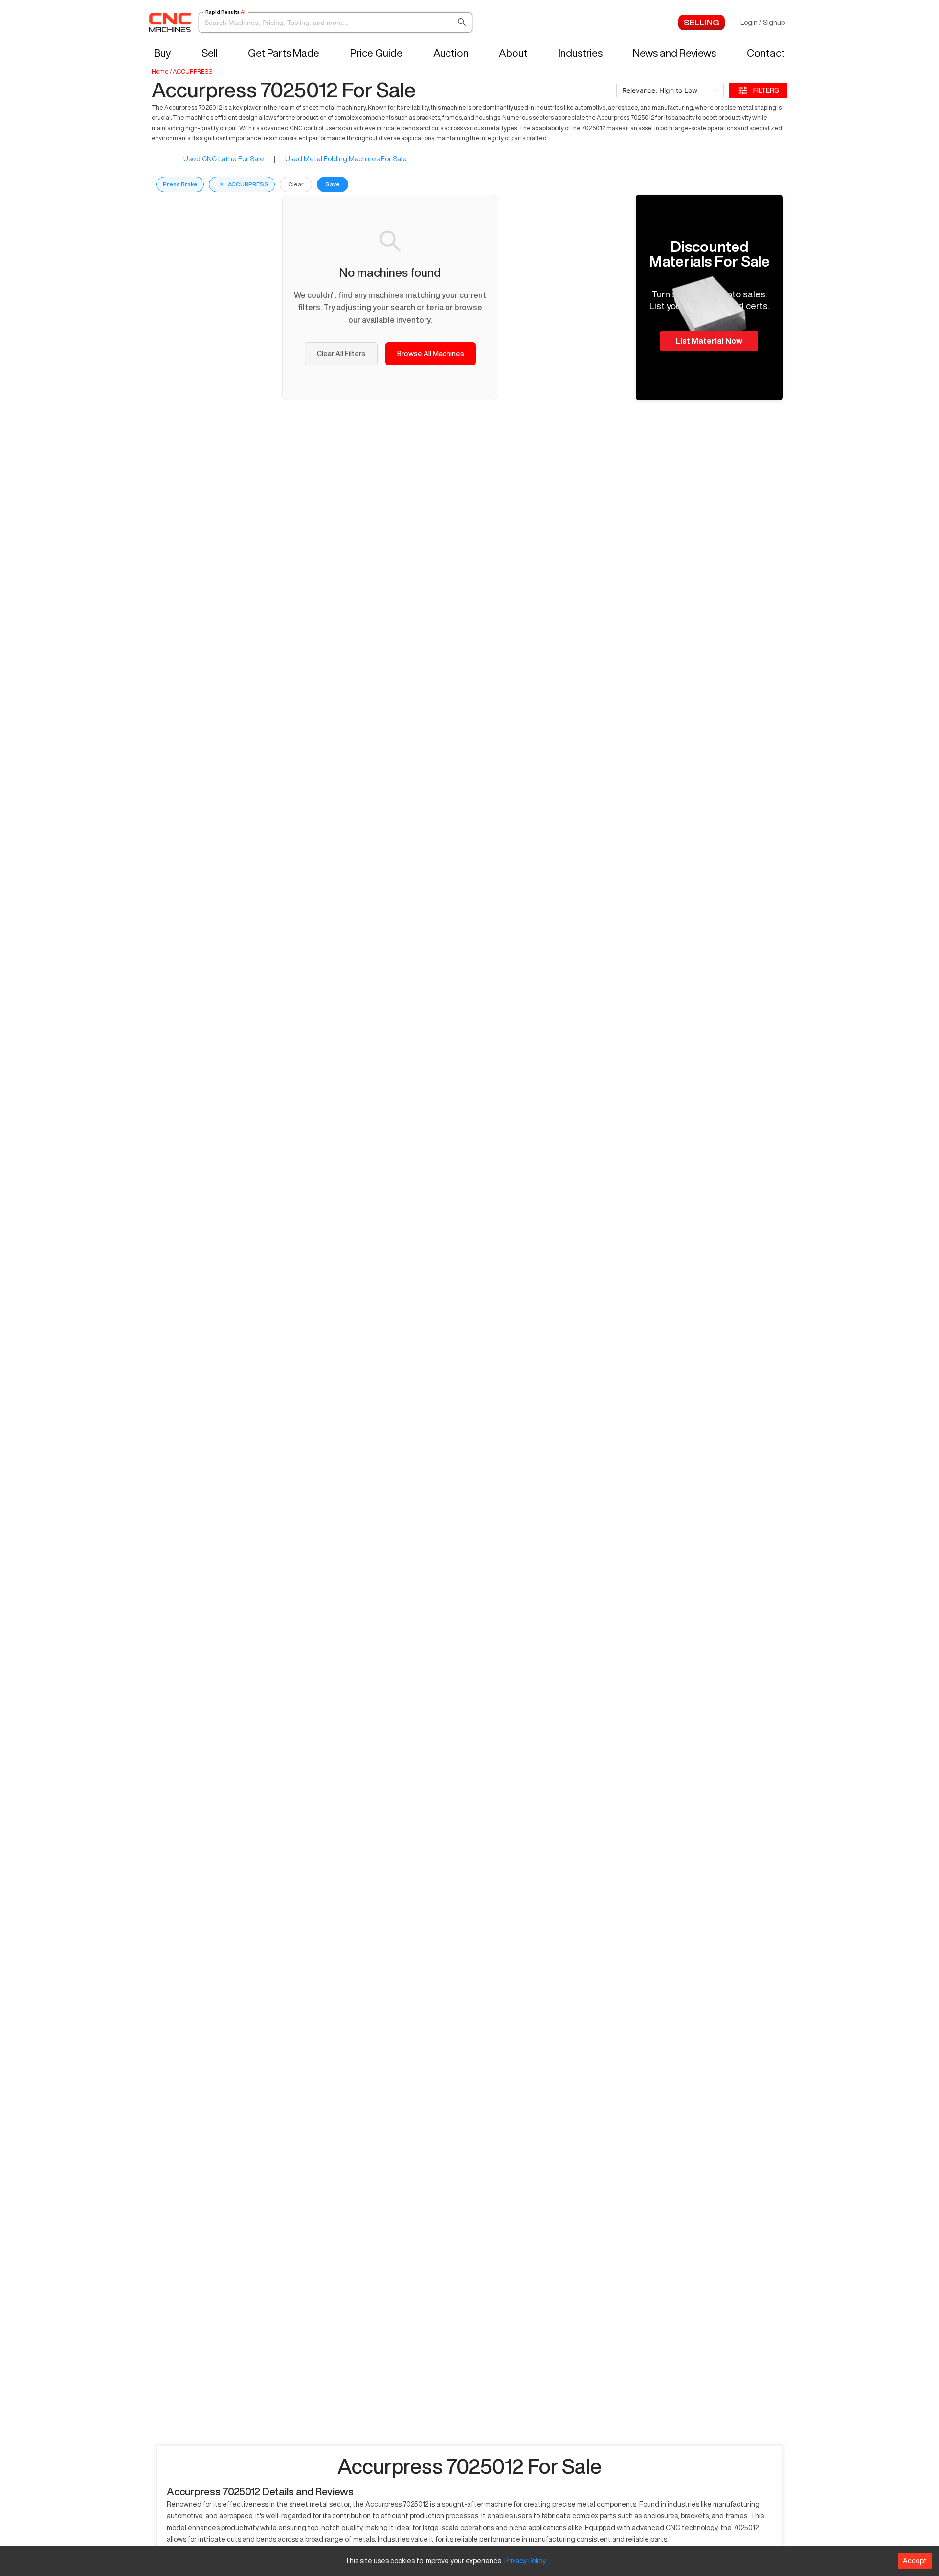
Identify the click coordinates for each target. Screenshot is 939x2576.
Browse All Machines (431, 354)
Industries (581, 53)
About (513, 53)
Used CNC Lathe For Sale (224, 159)
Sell (210, 53)
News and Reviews (674, 53)
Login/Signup (763, 23)
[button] (335, 23)
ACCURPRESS (192, 72)
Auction (451, 53)
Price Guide (376, 53)
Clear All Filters (341, 354)
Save (333, 184)
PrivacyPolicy (525, 2561)
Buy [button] (162, 53)
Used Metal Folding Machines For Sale (346, 159)
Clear (296, 184)
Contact (766, 53)
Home (160, 72)
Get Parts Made (284, 53)
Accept (915, 2561)
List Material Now (709, 341)
